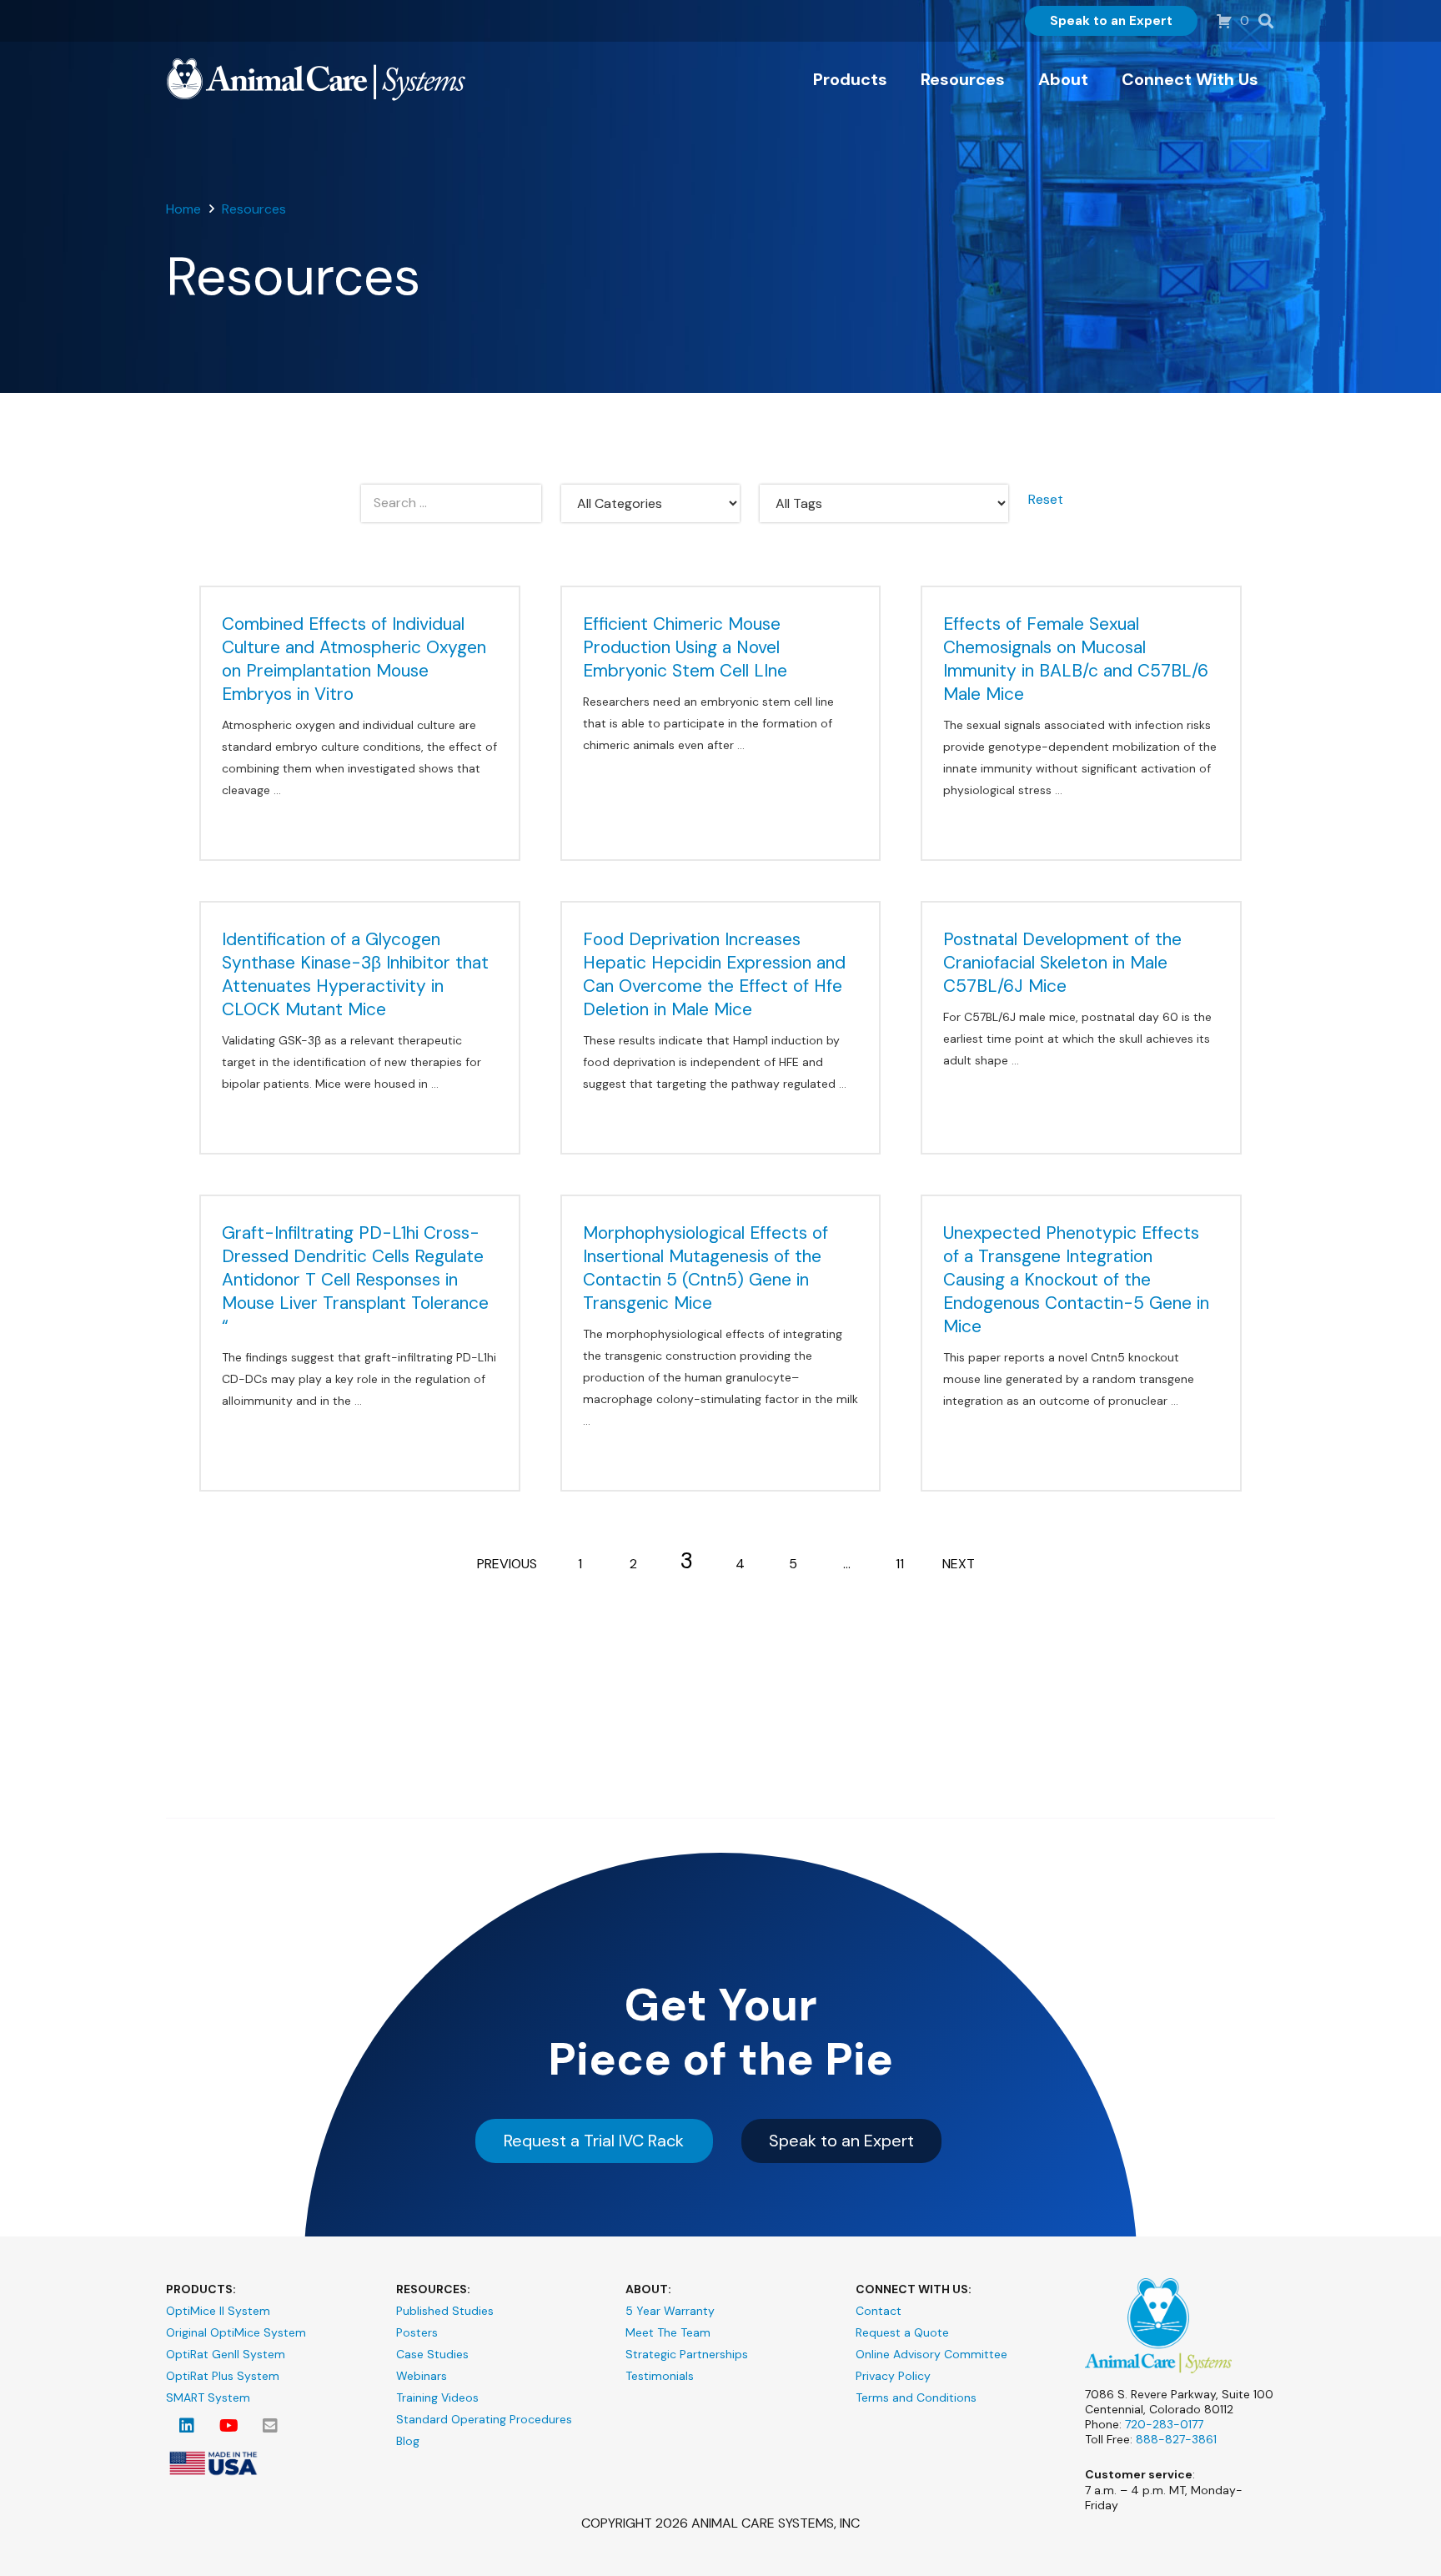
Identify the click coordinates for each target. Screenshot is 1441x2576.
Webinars (422, 2376)
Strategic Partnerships (687, 2354)
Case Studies (432, 2354)
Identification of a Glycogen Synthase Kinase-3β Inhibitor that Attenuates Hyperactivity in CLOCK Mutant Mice (355, 974)
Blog (408, 2441)
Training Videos (437, 2397)
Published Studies (445, 2311)
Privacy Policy (893, 2376)
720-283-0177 (1164, 2424)
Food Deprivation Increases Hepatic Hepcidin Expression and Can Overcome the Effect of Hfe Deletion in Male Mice (714, 974)
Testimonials (660, 2376)
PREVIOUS (507, 1564)
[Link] (316, 80)
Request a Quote (902, 2332)
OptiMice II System (218, 2311)
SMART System (208, 2397)
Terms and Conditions (916, 2397)
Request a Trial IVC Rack (594, 2141)
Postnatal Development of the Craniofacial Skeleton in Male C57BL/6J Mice (1062, 963)
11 (900, 1564)
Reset (1046, 499)
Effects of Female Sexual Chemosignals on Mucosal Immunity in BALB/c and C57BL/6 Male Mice (1076, 659)
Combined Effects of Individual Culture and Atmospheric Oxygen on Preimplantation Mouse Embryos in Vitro (354, 659)
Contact (879, 2311)
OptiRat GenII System (226, 2354)
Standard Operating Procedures (484, 2419)
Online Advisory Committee (931, 2354)
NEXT (959, 1564)
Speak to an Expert (841, 2141)
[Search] (1266, 21)
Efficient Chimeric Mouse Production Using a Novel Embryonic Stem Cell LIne (685, 647)
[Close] (1294, 17)
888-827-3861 (1176, 2439)
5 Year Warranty (670, 2311)
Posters (417, 2332)
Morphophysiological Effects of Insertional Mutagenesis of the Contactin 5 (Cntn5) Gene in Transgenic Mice (705, 1268)
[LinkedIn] (187, 2426)
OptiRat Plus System (223, 2376)
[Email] (270, 2426)
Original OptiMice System (236, 2332)
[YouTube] (228, 2426)
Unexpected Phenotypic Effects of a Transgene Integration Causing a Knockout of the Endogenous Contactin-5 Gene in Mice (1076, 1280)
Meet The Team (668, 2332)
